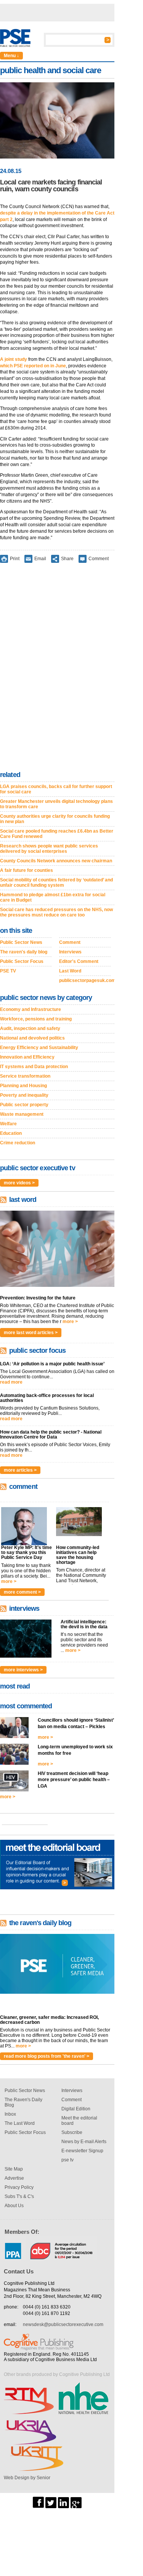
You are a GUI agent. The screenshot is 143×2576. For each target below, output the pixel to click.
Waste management (22, 1114)
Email (40, 559)
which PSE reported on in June (33, 366)
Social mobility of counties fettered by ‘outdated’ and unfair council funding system (56, 883)
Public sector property (24, 1105)
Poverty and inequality (24, 1095)
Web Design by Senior (27, 2478)
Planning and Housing (23, 1086)
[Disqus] (57, 668)
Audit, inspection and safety (30, 1028)
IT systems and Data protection (34, 1067)
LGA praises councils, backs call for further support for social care (56, 789)
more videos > (19, 1183)
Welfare (8, 1124)
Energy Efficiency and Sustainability (39, 1048)
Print (15, 559)
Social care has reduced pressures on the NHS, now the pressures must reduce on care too (56, 912)
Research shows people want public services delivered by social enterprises (49, 849)
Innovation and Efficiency (27, 1057)
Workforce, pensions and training (36, 1019)
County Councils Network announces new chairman (56, 861)
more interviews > (23, 1670)
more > (70, 1322)
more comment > (22, 1592)
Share (67, 559)
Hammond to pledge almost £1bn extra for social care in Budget (53, 897)
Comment (99, 559)
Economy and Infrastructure (31, 1009)
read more (11, 1382)
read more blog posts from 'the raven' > (47, 2056)
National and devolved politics (32, 1038)
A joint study (14, 359)
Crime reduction (18, 1143)
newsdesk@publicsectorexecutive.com (63, 2324)
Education (11, 1133)
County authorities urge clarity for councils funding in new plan (55, 819)
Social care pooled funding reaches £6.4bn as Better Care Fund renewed (57, 834)
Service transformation (25, 1076)
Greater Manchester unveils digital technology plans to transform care (56, 804)
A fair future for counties (27, 870)
